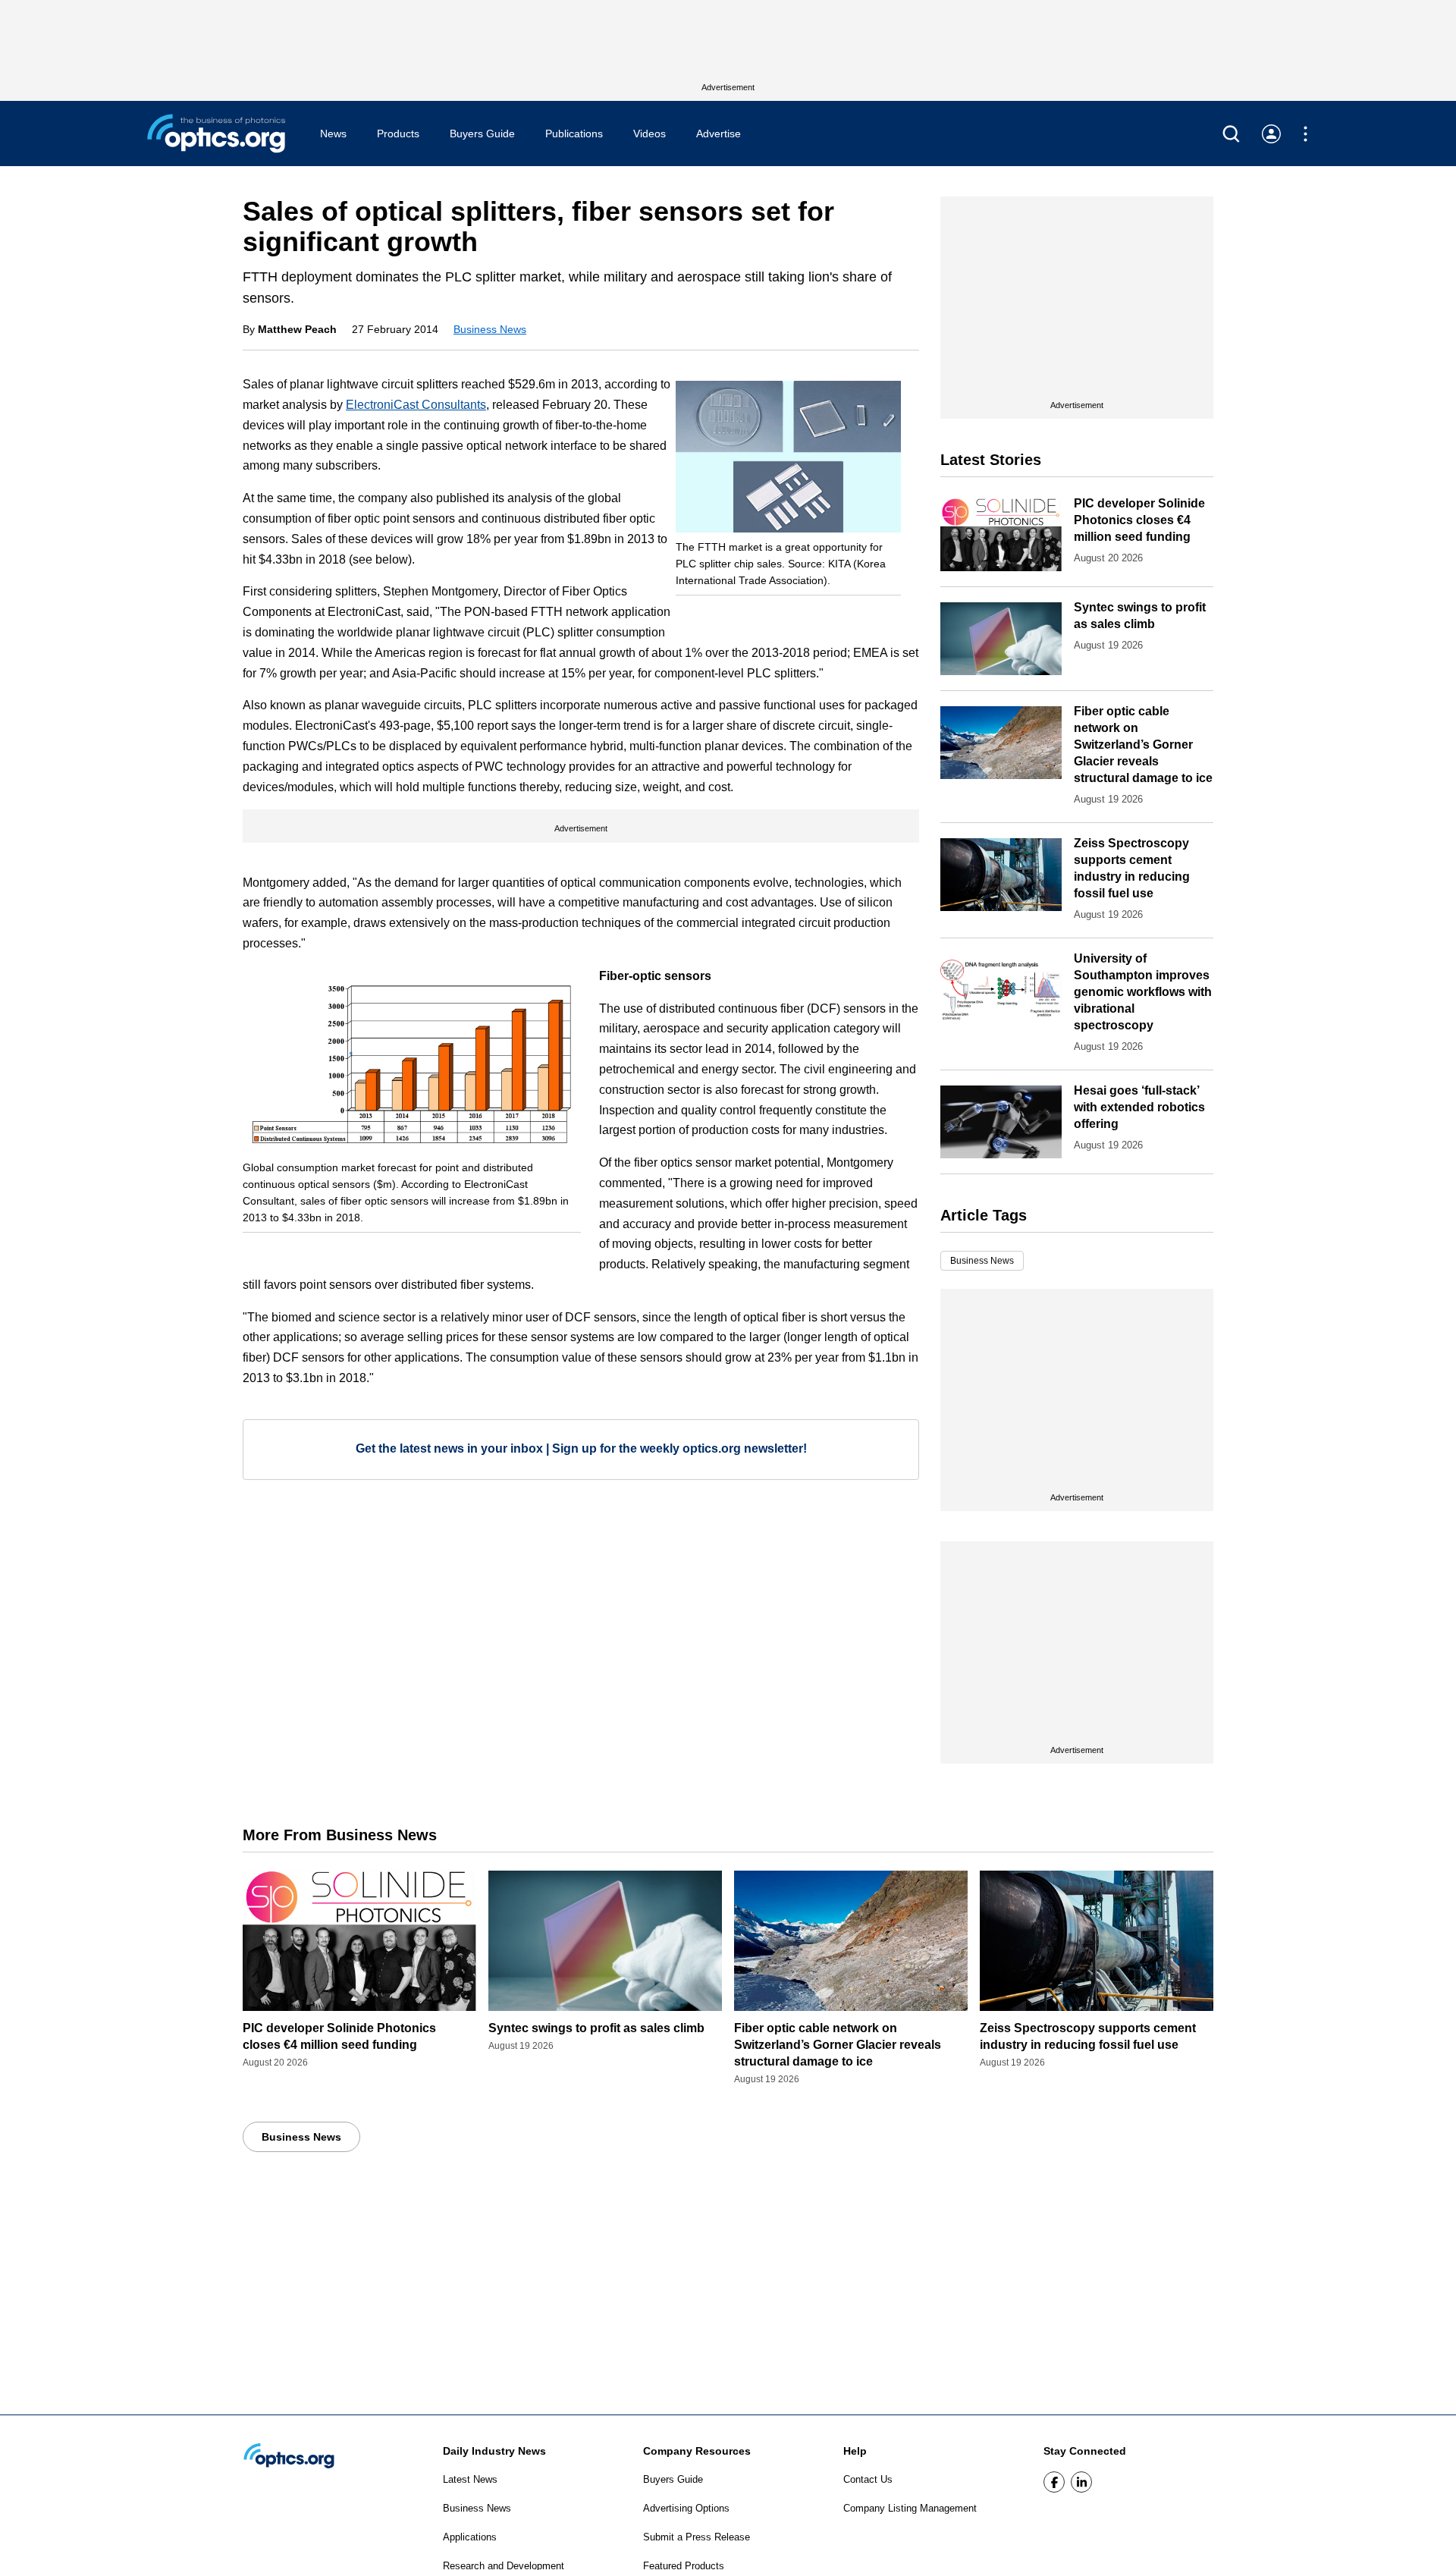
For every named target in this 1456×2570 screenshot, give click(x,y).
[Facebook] (1054, 2482)
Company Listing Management (910, 2508)
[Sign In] (1271, 134)
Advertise (719, 134)
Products (398, 134)
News (333, 134)
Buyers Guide (482, 134)
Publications (574, 134)
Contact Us (868, 2479)
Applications (470, 2537)
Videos (650, 134)
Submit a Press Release (697, 2537)
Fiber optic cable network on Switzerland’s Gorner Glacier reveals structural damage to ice (1143, 745)
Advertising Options (686, 2508)
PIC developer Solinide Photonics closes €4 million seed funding (1139, 520)
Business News (490, 329)
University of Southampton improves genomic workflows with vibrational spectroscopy (1143, 992)
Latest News (470, 2479)
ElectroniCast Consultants (416, 405)
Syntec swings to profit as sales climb (596, 2028)
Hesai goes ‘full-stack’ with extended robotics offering (1139, 1107)
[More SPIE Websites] (1305, 134)
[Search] (1231, 134)
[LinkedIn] (1081, 2482)
